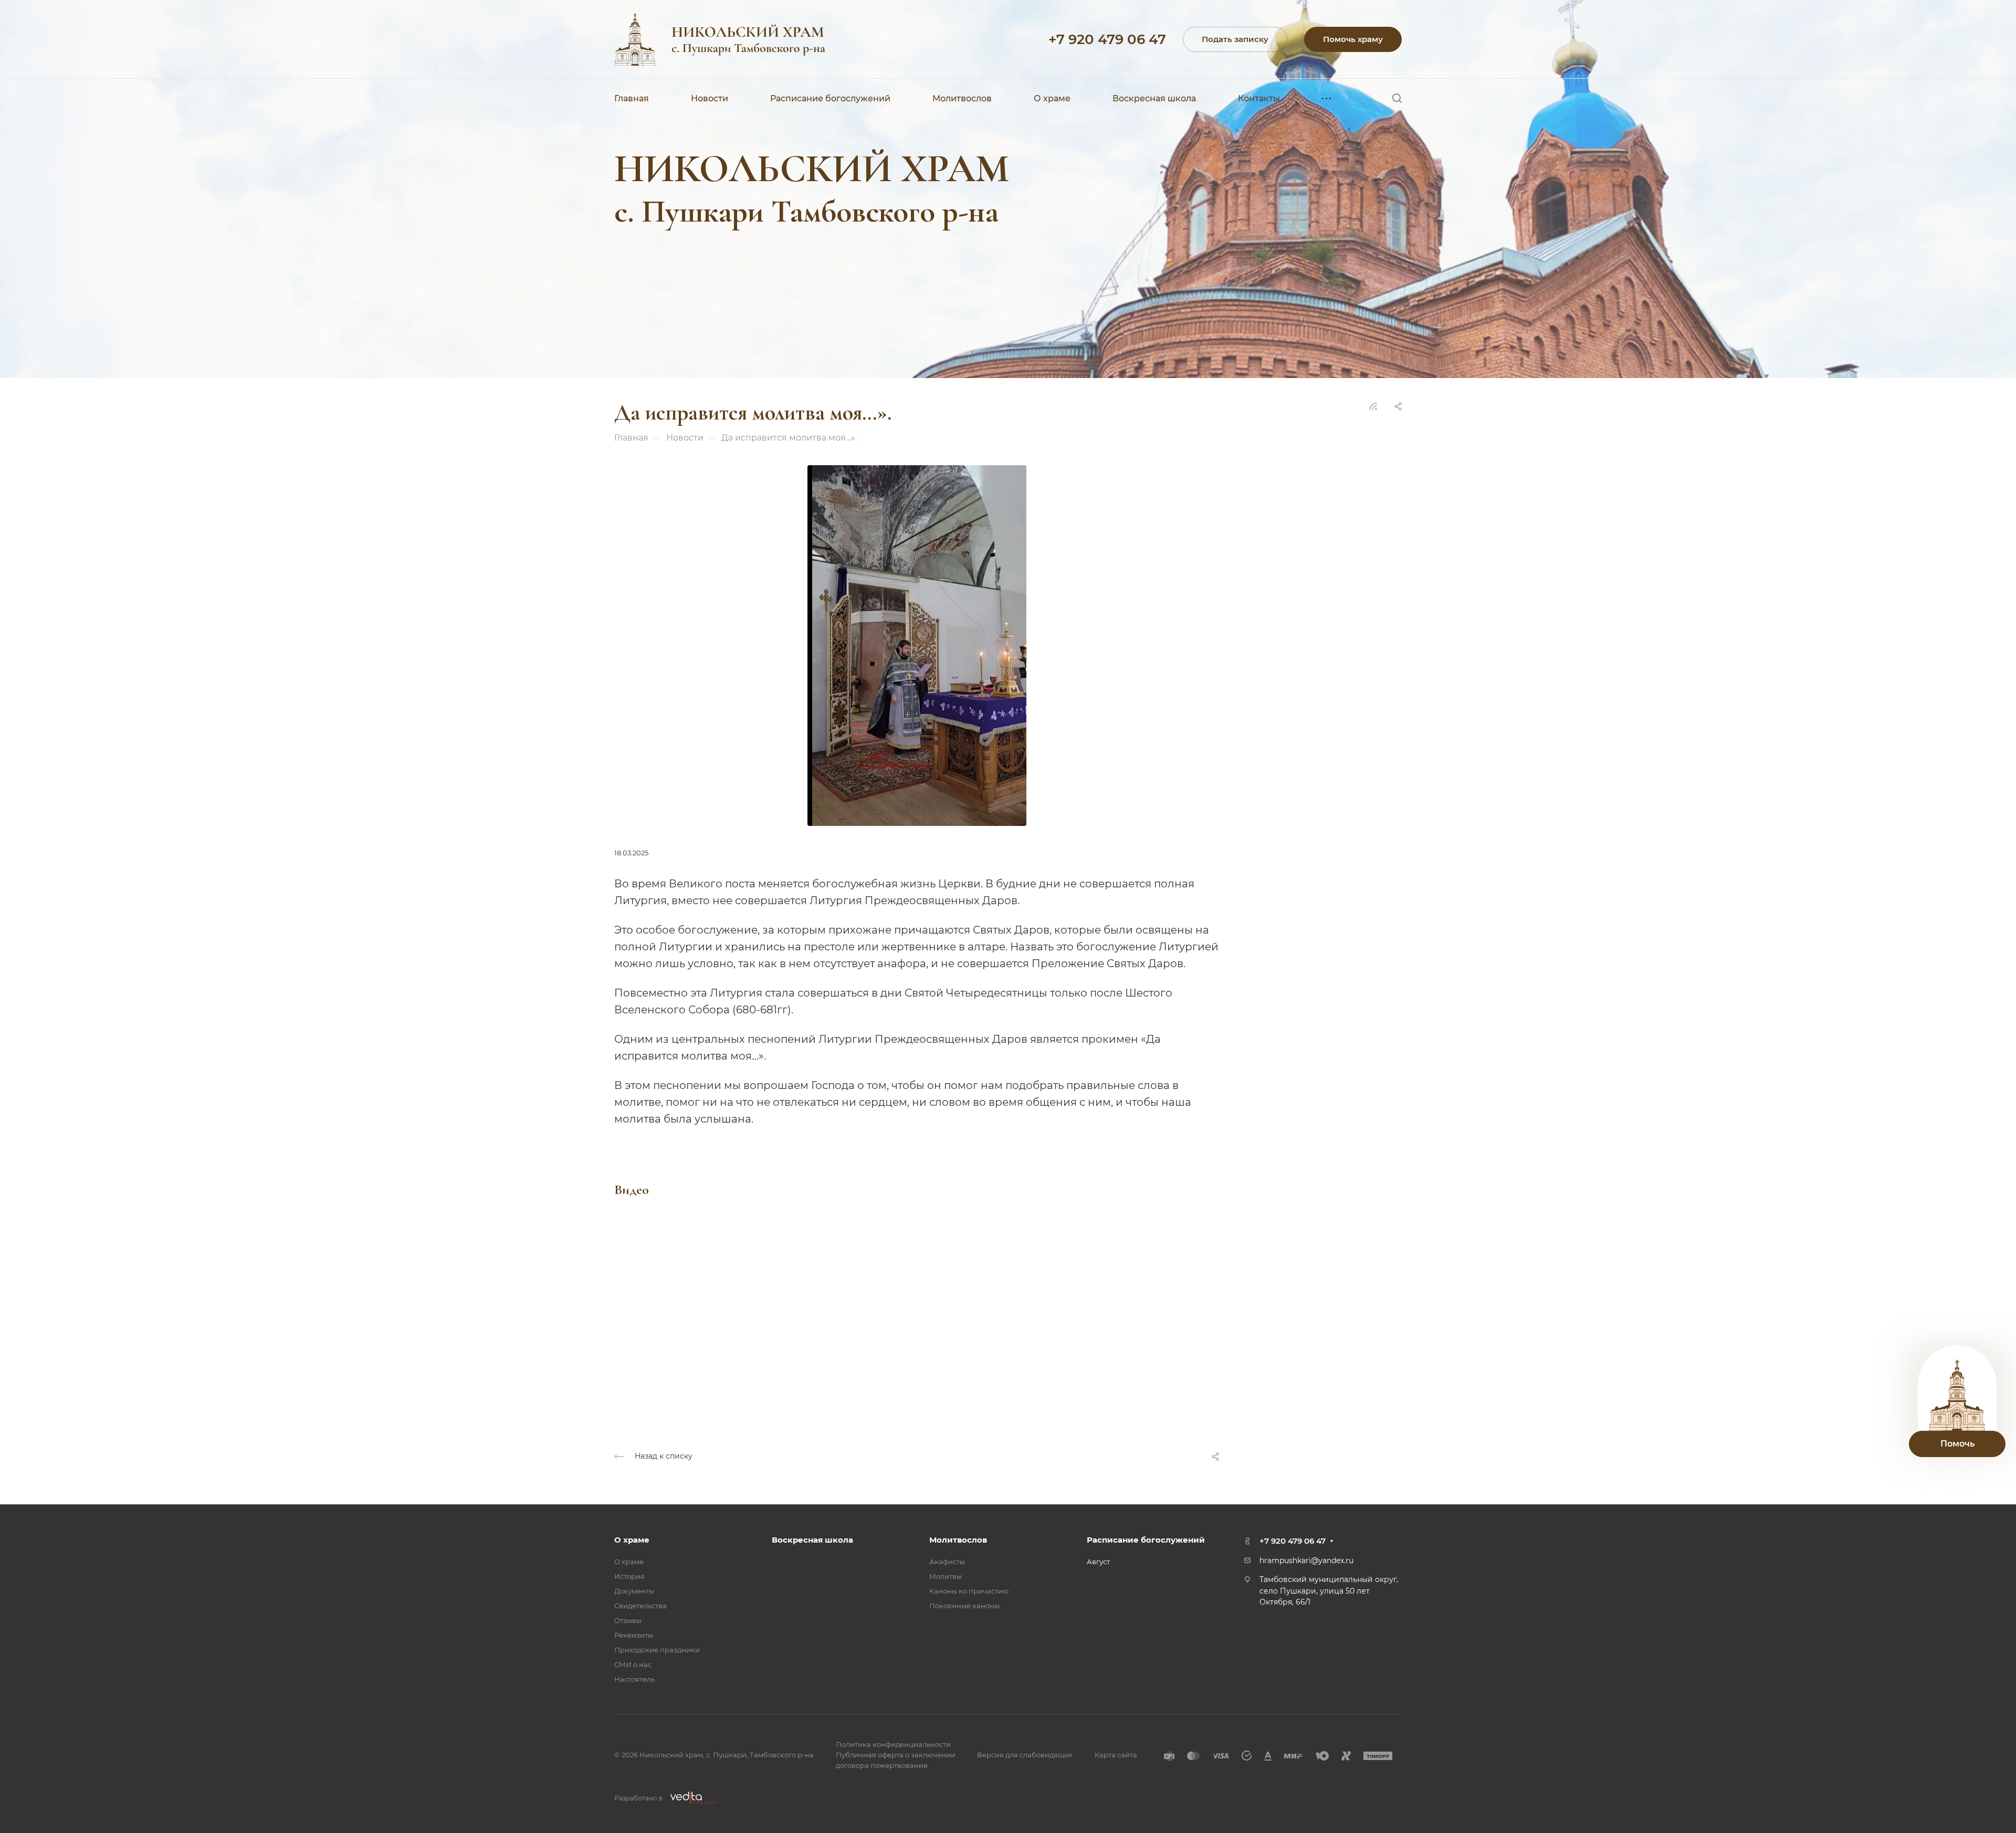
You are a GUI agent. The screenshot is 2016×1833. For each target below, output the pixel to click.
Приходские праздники (657, 1650)
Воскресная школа (812, 1540)
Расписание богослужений (1146, 1540)
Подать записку (1235, 39)
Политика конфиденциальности (893, 1744)
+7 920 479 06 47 (1107, 39)
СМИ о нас (633, 1664)
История (629, 1576)
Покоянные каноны (964, 1606)
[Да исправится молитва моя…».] (917, 645)
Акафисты (947, 1562)
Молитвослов (958, 1540)
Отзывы (628, 1620)
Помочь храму (1353, 39)
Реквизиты (634, 1635)
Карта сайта (1116, 1755)
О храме (632, 1540)
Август (1098, 1562)
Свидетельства (640, 1606)
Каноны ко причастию (969, 1591)
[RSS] (1373, 406)
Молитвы (946, 1576)
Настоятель (634, 1679)
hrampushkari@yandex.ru (1306, 1560)
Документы (634, 1591)
